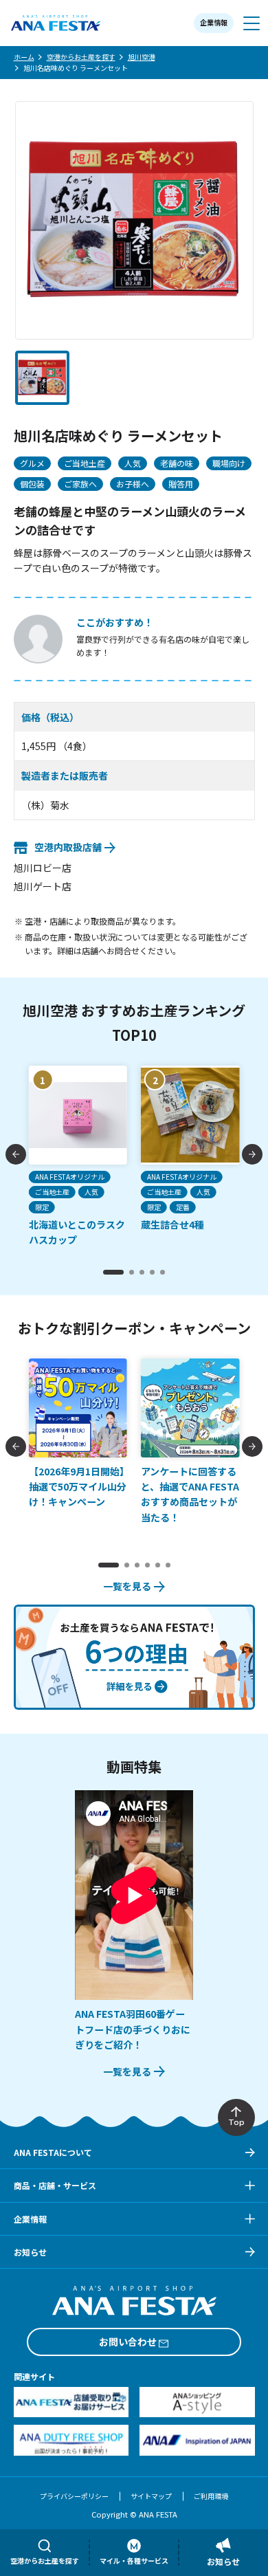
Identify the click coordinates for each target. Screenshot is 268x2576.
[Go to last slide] (16, 1154)
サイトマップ (151, 2496)
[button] (42, 378)
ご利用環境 (211, 2496)
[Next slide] (252, 1154)
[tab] (113, 1272)
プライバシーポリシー (74, 2496)
